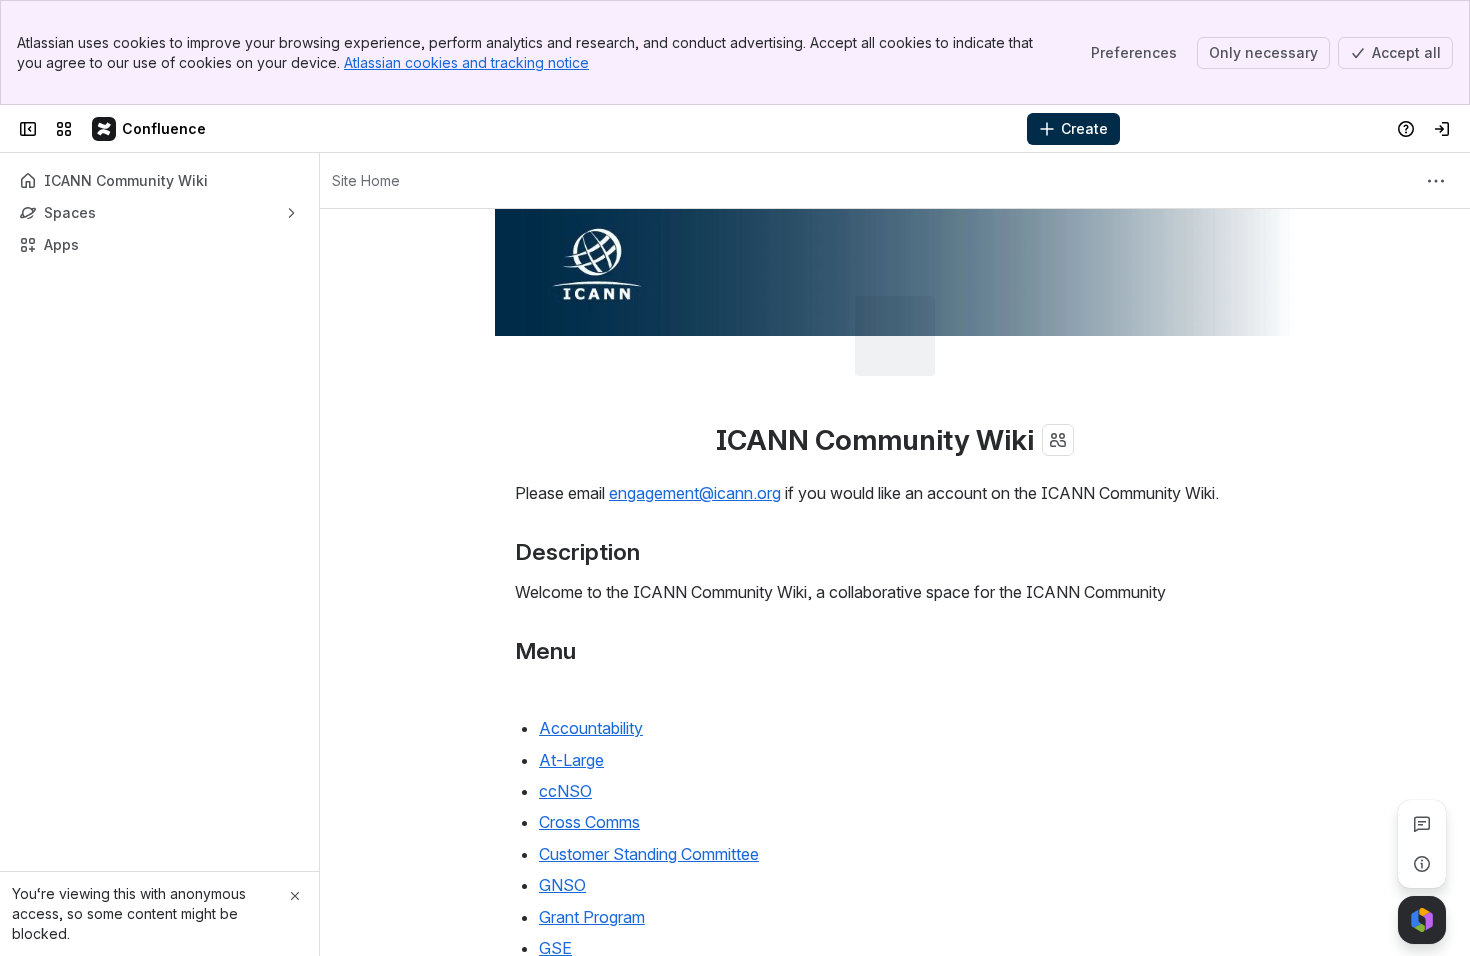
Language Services (608, 931)
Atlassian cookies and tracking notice (466, 62)
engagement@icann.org (695, 413)
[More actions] (1436, 181)
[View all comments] (1422, 824)
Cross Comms (589, 742)
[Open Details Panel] (1422, 864)
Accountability (591, 648)
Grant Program (592, 837)
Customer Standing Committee (649, 774)
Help (555, 900)
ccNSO (565, 711)
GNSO (562, 805)
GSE (555, 868)
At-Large (571, 680)
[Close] (295, 896)
